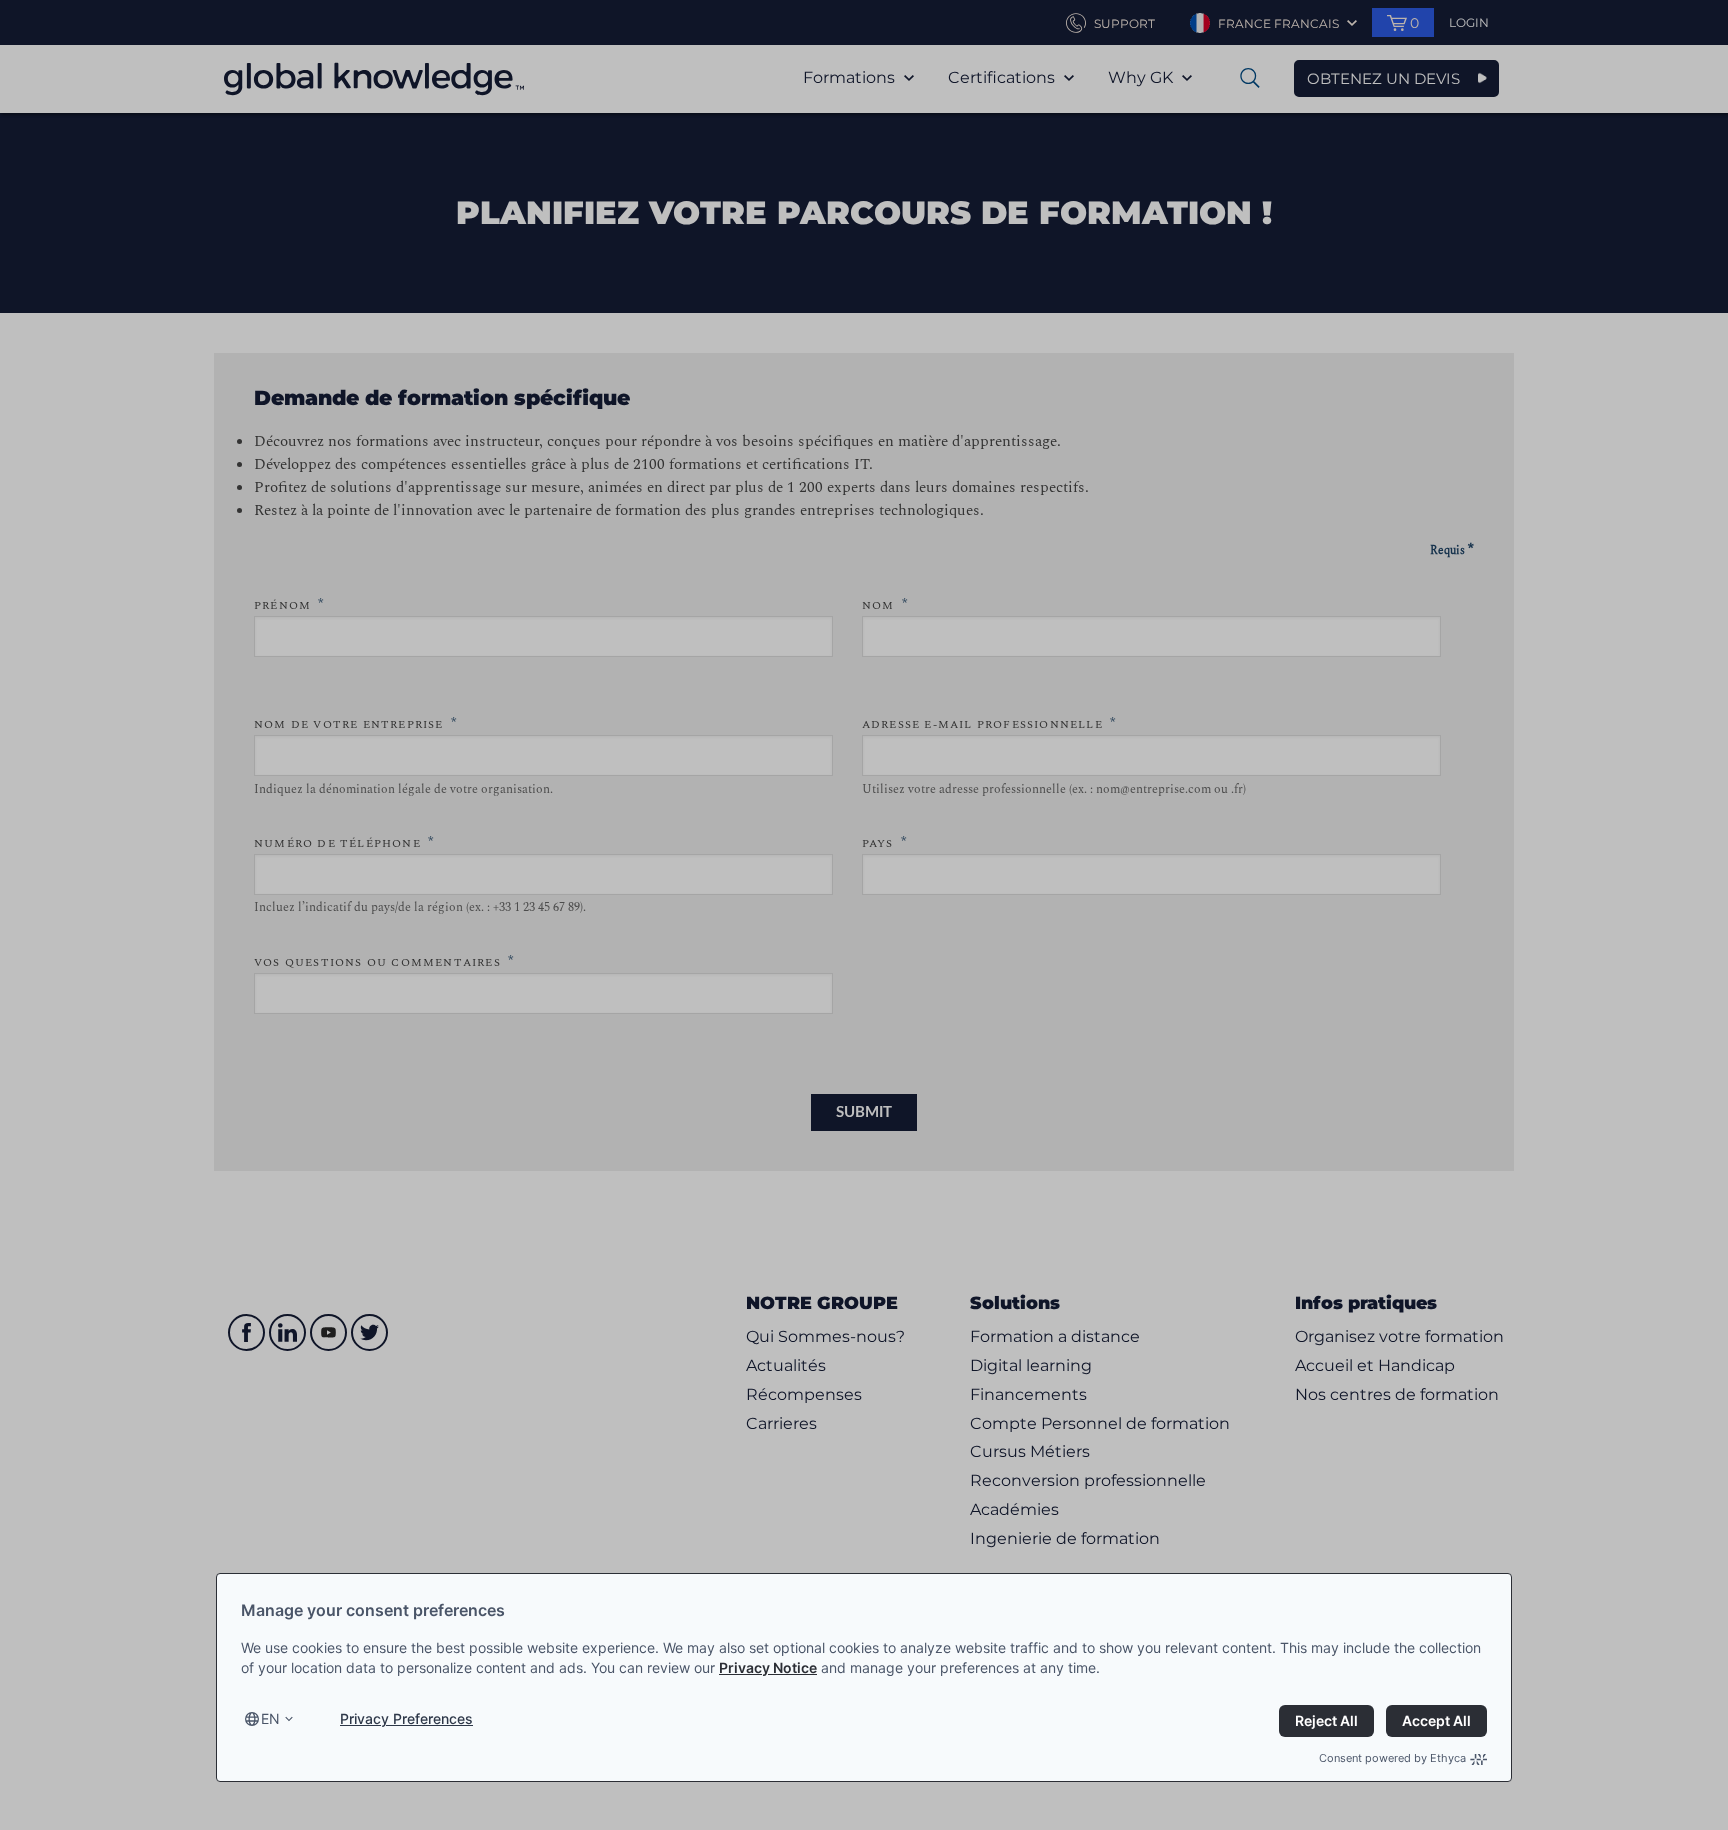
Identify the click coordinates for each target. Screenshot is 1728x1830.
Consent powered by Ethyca (1392, 1758)
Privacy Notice (768, 1667)
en (270, 1718)
